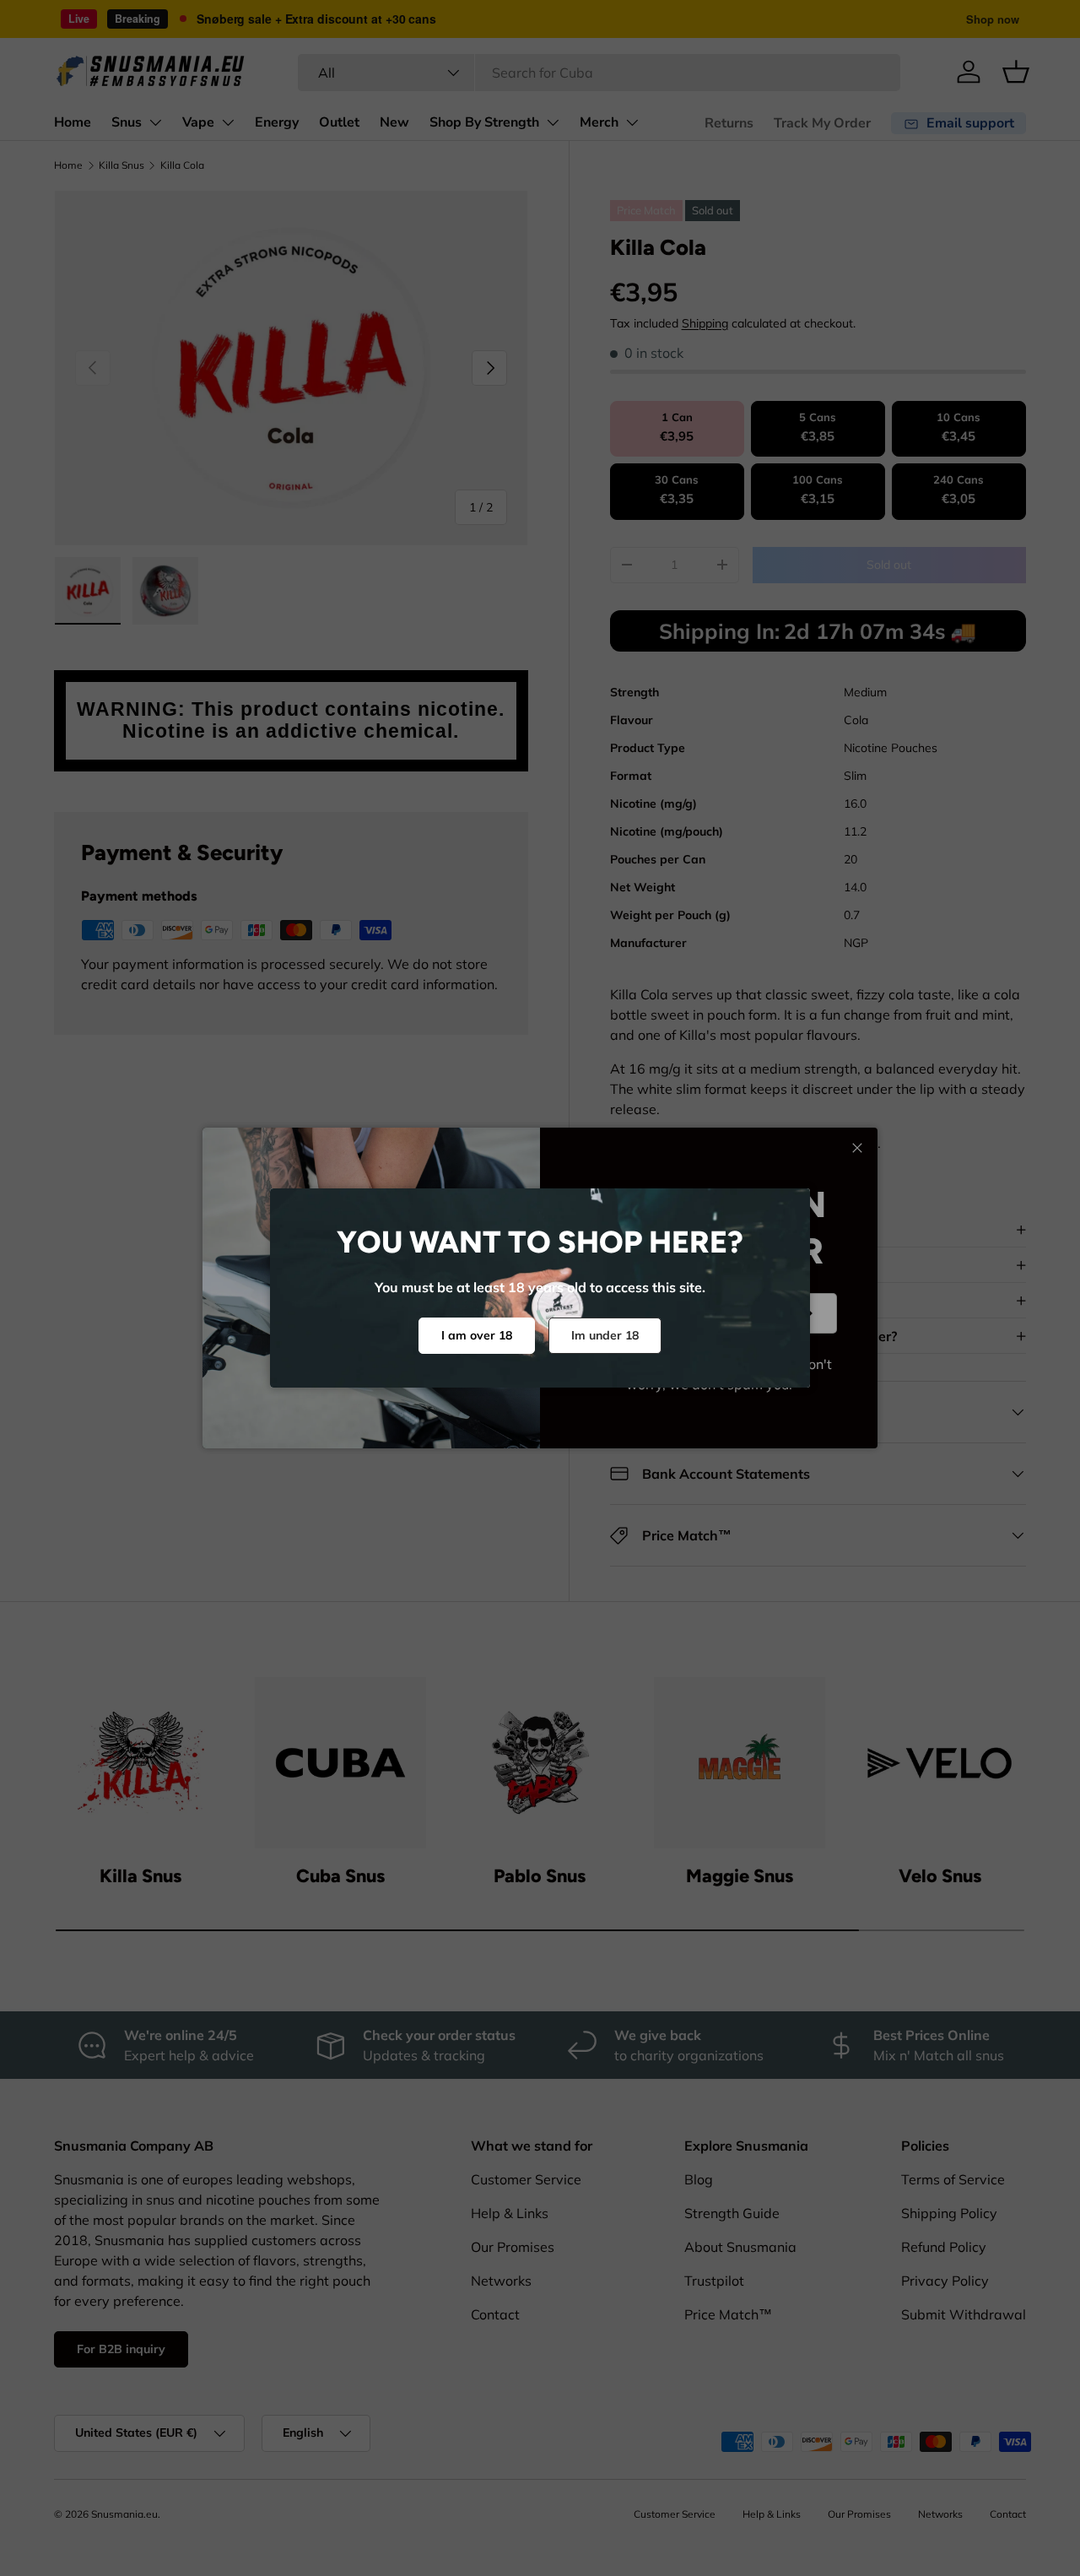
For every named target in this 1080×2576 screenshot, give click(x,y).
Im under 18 (605, 1335)
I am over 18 (477, 1335)
